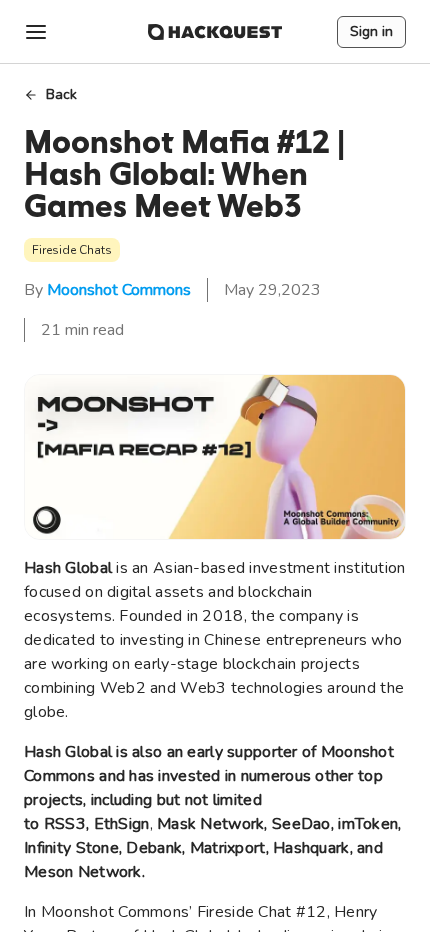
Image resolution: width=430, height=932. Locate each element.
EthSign (122, 824)
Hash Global (68, 568)
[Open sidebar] (36, 32)
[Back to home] (215, 32)
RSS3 (65, 824)
